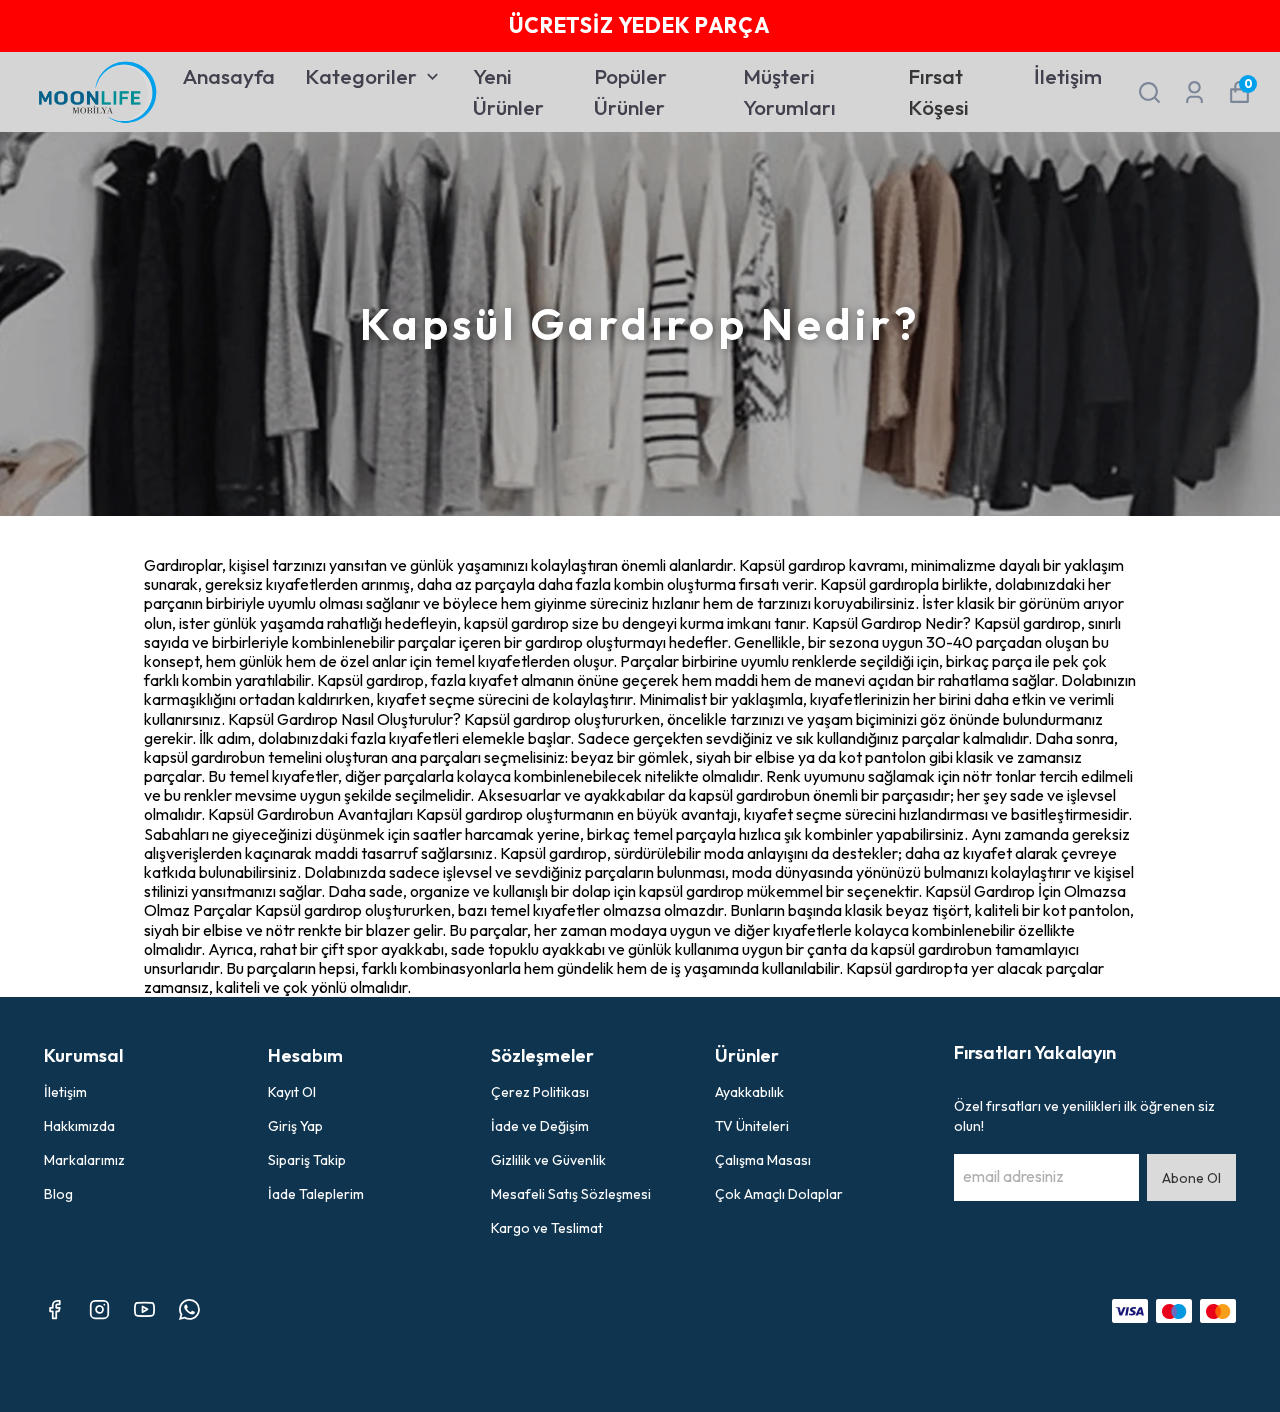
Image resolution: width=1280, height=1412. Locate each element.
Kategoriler (361, 76)
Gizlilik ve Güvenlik (548, 1160)
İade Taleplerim (316, 1194)
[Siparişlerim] (1194, 92)
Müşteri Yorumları (789, 92)
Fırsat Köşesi (938, 92)
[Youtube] (144, 1309)
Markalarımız (84, 1160)
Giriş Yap (295, 1126)
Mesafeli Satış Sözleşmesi (571, 1194)
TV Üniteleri (752, 1126)
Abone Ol (1191, 1178)
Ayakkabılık (749, 1092)
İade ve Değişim (540, 1126)
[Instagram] (99, 1309)
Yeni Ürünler (508, 92)
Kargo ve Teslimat (547, 1228)
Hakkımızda (79, 1126)
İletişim (1068, 76)
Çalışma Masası (763, 1160)
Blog (58, 1194)
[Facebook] (54, 1309)
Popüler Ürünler (630, 92)
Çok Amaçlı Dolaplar (779, 1194)
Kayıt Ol (292, 1092)
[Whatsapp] (189, 1309)
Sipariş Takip (307, 1160)
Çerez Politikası (540, 1092)
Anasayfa (229, 76)
